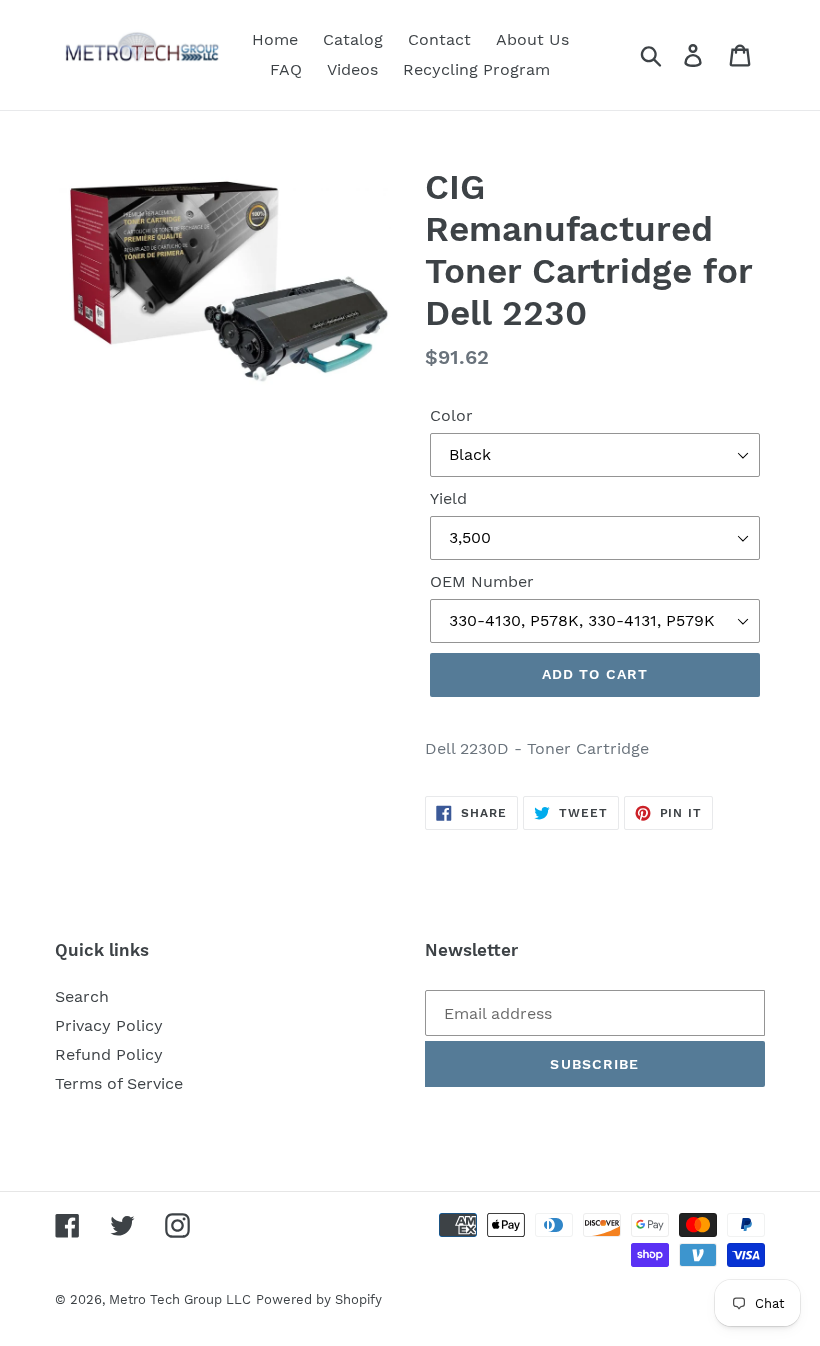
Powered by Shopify (319, 1299)
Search (82, 996)
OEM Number (482, 581)
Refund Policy (109, 1054)
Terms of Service (119, 1083)
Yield (448, 498)
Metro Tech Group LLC (180, 1299)
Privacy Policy (109, 1025)
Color (451, 415)
